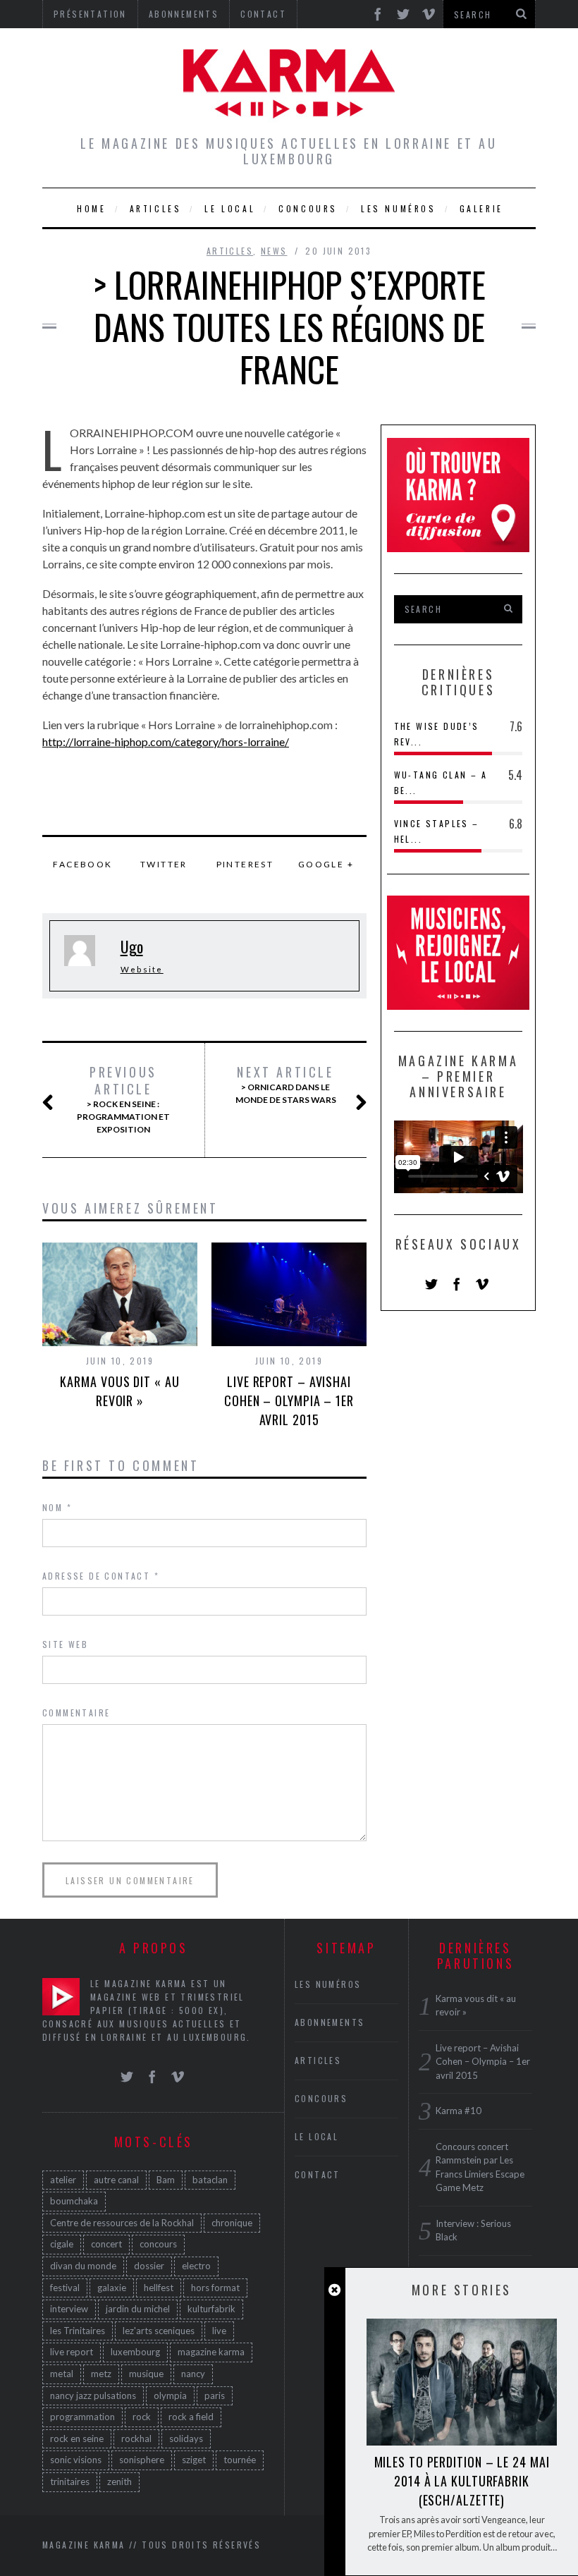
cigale (62, 2244)
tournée (240, 2460)
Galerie (481, 208)
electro (196, 2266)
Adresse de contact (101, 1576)
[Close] (334, 2290)
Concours (308, 208)
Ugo (132, 946)
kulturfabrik (211, 2309)
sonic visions (76, 2460)
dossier (149, 2266)
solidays (186, 2438)
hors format (215, 2288)
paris (215, 2395)
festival (65, 2288)
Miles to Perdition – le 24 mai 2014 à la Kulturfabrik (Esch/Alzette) (462, 2481)
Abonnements (330, 2022)
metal (62, 2374)
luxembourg (135, 2352)
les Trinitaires (78, 2331)
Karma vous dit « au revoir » (119, 1391)
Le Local (230, 208)
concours (158, 2244)
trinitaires (70, 2482)
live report (72, 2352)
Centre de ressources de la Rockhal (122, 2223)
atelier (63, 2180)
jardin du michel (138, 2309)
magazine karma (211, 2352)
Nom (57, 1507)
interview (69, 2309)
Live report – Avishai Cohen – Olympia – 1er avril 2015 (289, 1400)
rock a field (191, 2417)
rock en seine (77, 2438)
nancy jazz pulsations (93, 2395)
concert (106, 2244)
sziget (194, 2460)
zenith (119, 2482)
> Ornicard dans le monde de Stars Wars (286, 1085)
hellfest (159, 2288)
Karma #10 (459, 2111)
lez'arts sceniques (159, 2331)
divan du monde (83, 2266)
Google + (326, 864)
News (274, 251)
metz (101, 2374)
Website (142, 969)
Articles (156, 208)
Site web (65, 1644)
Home (91, 208)
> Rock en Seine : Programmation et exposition (123, 1099)
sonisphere (142, 2460)
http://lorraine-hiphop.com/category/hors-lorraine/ (166, 741)
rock (142, 2417)
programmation (82, 2417)
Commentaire (76, 1713)
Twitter (164, 864)
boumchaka (74, 2201)
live (219, 2331)
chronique (232, 2223)
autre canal (116, 2180)
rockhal (136, 2438)
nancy (193, 2374)
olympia (170, 2395)
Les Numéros (399, 208)
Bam (166, 2180)
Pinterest (245, 864)
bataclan (210, 2180)
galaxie (112, 2288)
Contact (318, 2174)
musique (146, 2374)
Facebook (82, 864)
